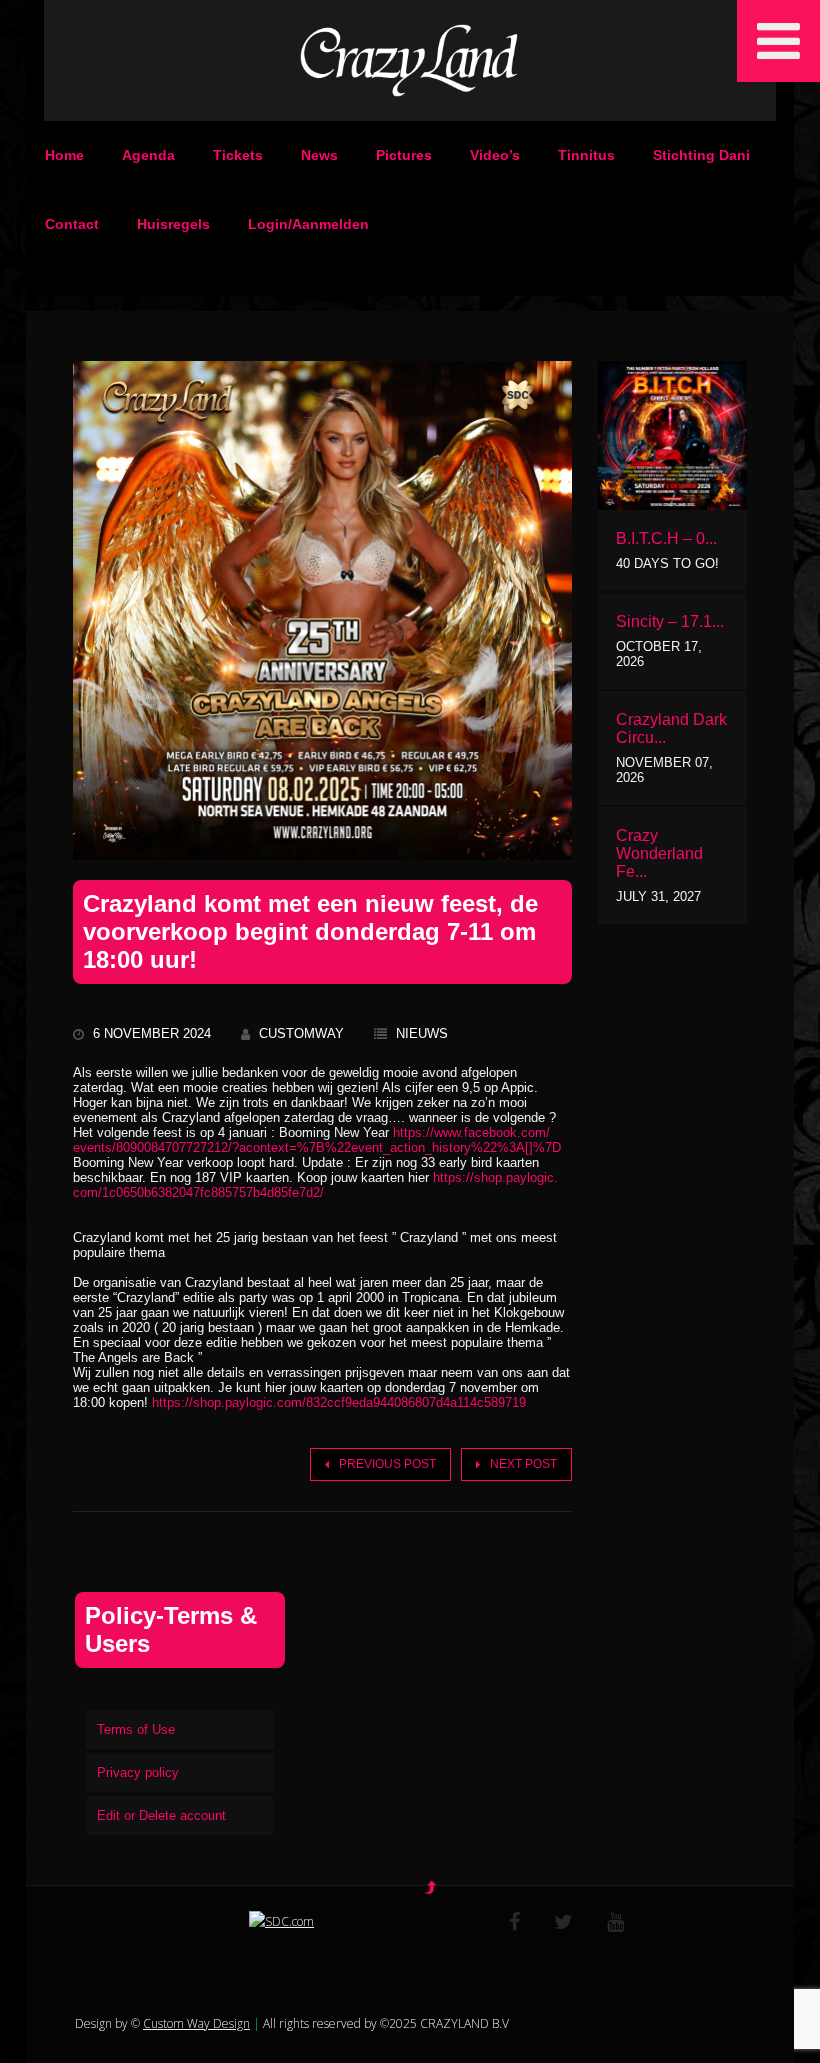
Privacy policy (138, 1772)
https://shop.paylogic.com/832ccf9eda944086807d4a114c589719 (339, 1402)
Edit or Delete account (161, 1815)
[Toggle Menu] (778, 41)
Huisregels (173, 224)
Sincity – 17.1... (670, 621)
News (319, 155)
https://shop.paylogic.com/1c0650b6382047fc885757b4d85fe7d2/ (315, 1185)
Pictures (404, 155)
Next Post (523, 1464)
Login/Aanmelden (308, 224)
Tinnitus (586, 155)
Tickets (238, 155)
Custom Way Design (196, 2023)
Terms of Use (136, 1729)
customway (301, 1033)
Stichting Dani (701, 155)
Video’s (495, 155)
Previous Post (387, 1464)
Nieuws (422, 1033)
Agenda (148, 155)
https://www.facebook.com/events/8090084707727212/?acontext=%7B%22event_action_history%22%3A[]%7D (317, 1140)
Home (64, 155)
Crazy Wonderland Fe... (659, 853)
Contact (72, 224)
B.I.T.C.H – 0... (666, 538)
